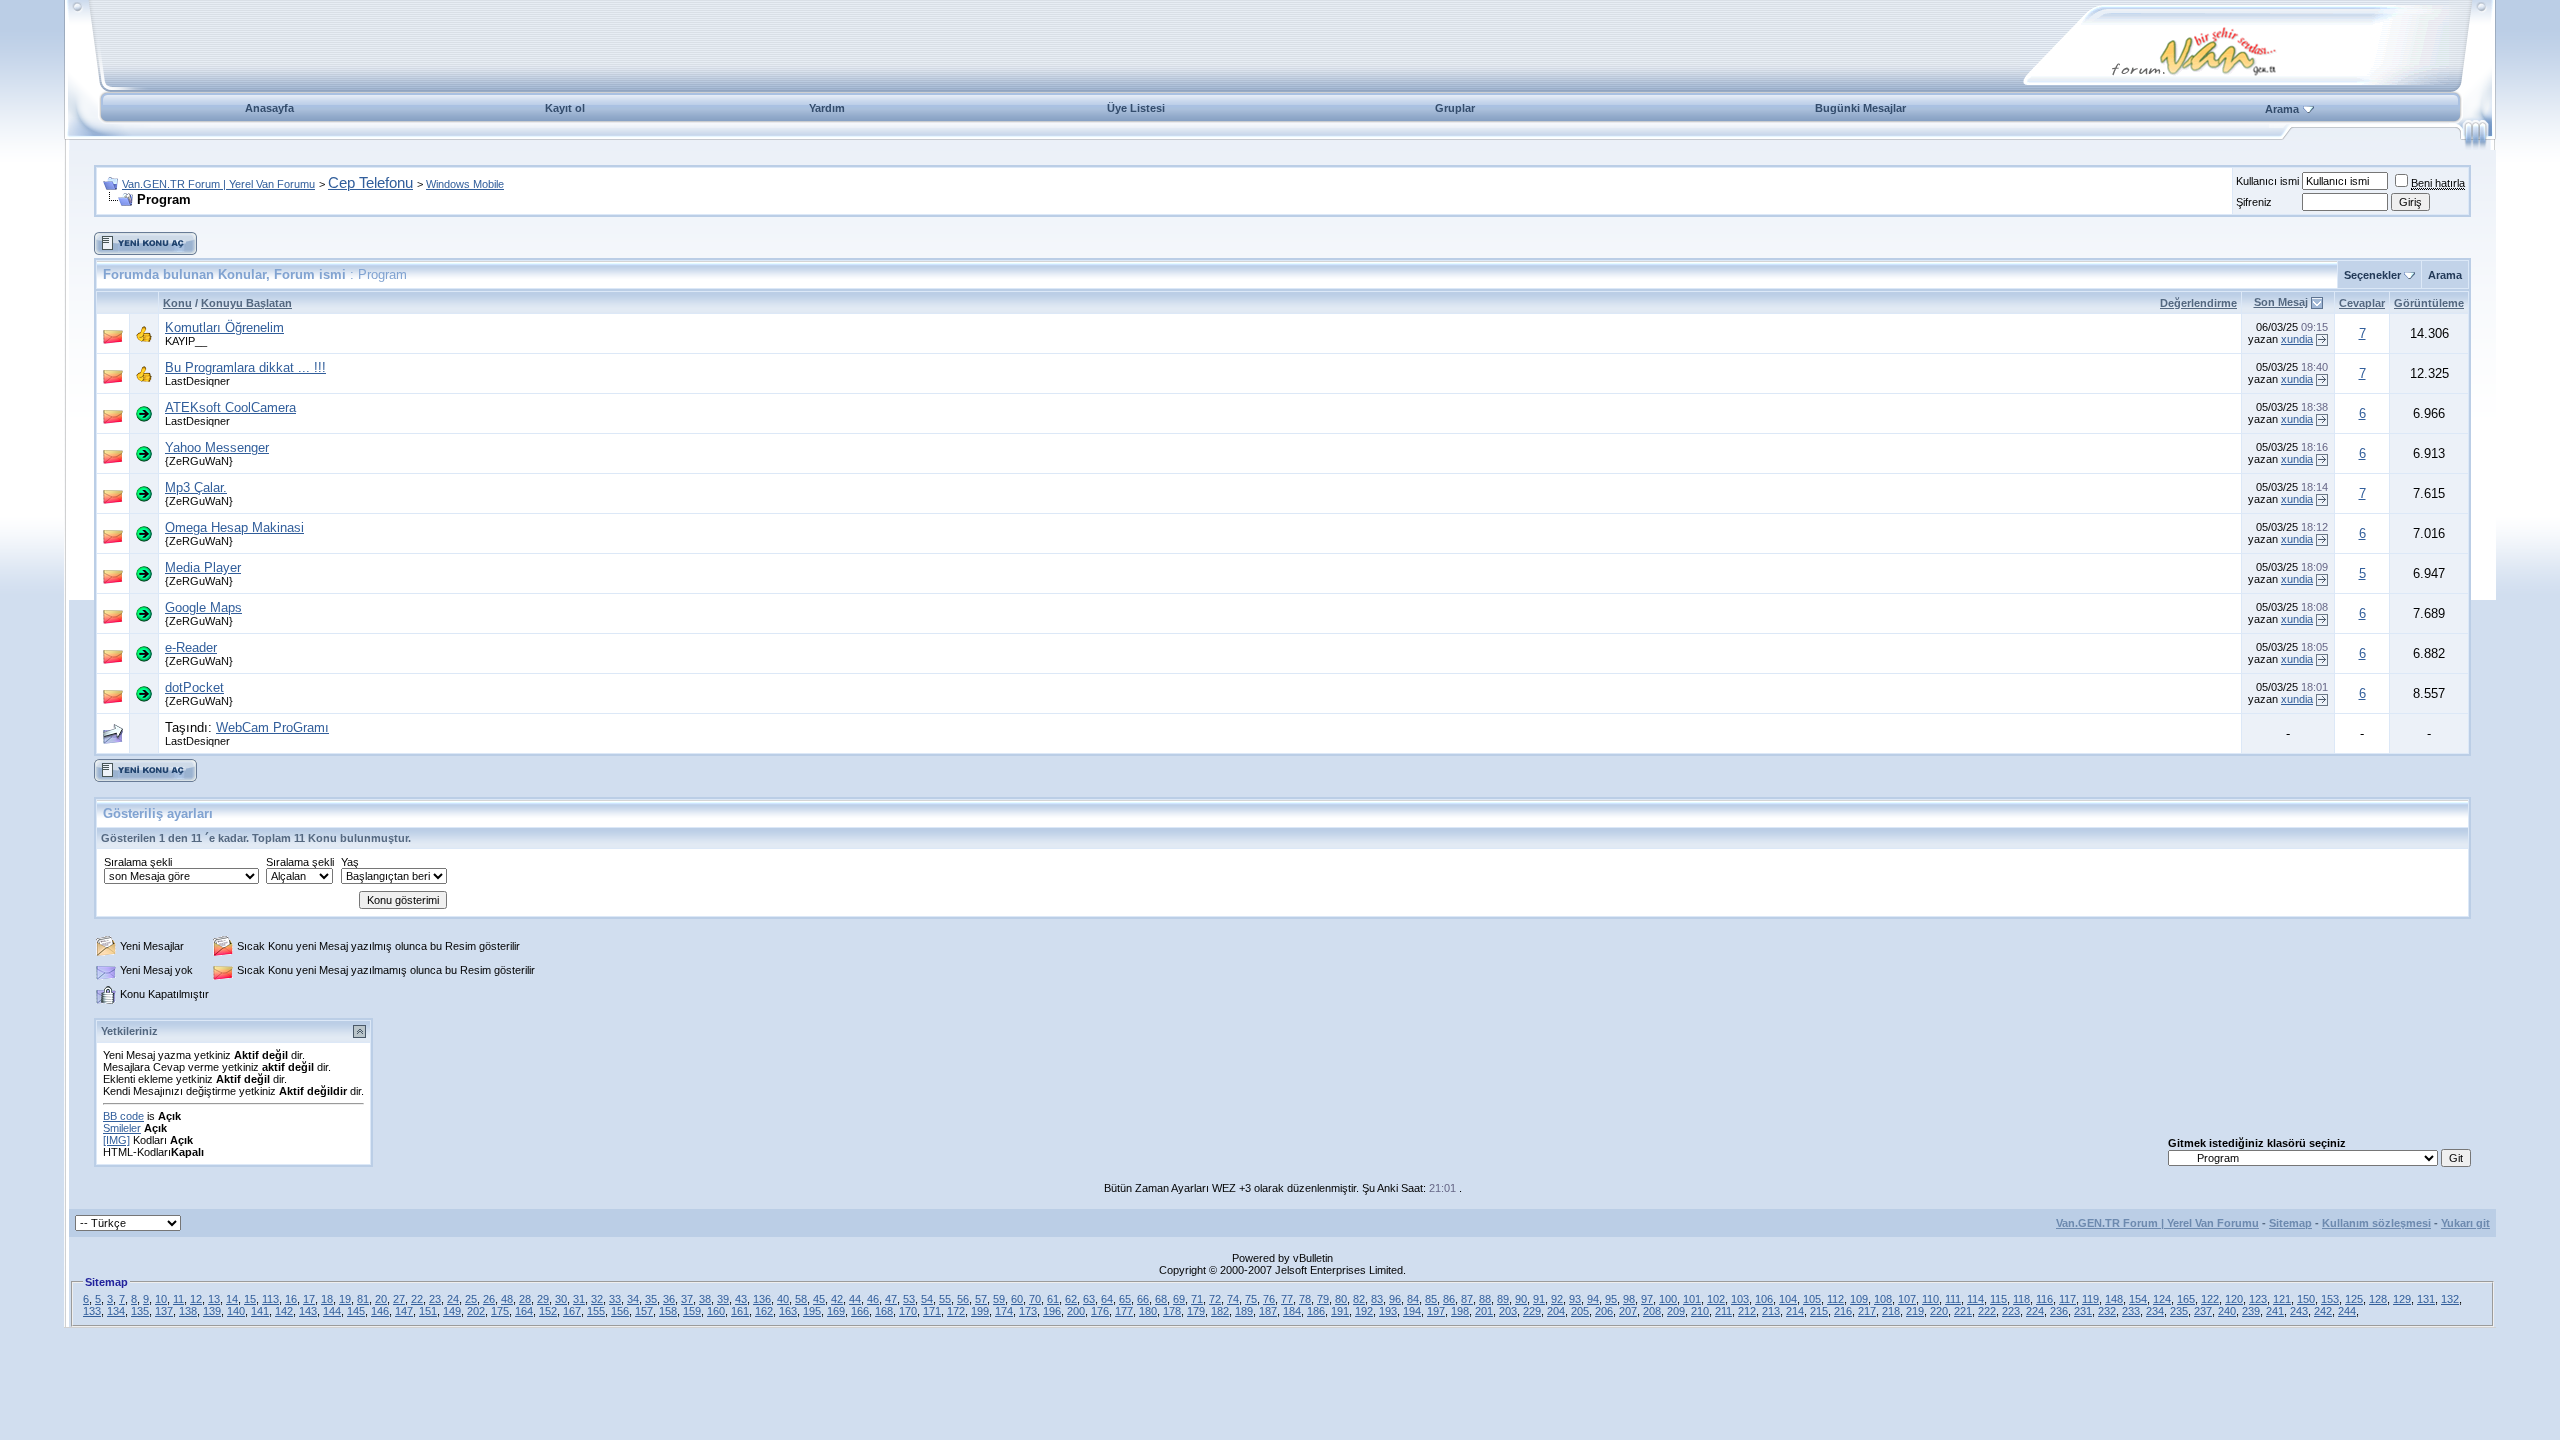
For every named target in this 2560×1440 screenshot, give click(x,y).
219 (1915, 1311)
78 (1305, 1299)
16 (291, 1299)
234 (2155, 1311)
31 (579, 1299)
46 (873, 1299)
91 (1539, 1299)
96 (1395, 1299)
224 (2035, 1311)
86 (1449, 1299)
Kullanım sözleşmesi (2376, 1223)
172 (956, 1311)
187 (1268, 1311)
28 (525, 1299)
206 (1604, 1311)
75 (1251, 1299)
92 (1557, 1299)
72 (1215, 1299)
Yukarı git (2465, 1223)
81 (363, 1299)
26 (489, 1299)
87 (1467, 1299)
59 (999, 1299)
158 (668, 1311)
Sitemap (2290, 1223)
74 (1233, 1299)
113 (270, 1299)
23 (435, 1299)
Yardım (827, 108)
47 (891, 1299)
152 (548, 1311)
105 (1812, 1299)
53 (909, 1299)
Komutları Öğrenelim (224, 327)
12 (196, 1299)
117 (2067, 1299)
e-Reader (191, 647)
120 (2234, 1299)
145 (356, 1311)
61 (1053, 1299)
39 (723, 1299)
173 (1028, 1311)
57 (981, 1299)
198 (1460, 1311)
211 (1723, 1311)
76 (1269, 1299)
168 (884, 1311)
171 (932, 1311)
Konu (177, 303)
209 (1676, 1311)
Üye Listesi (1136, 108)
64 (1107, 1299)
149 (452, 1311)
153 (2330, 1299)
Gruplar (1455, 108)
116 (2044, 1299)
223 (2011, 1311)
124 (2162, 1299)
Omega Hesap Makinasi (234, 527)
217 (1867, 1311)
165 (2186, 1299)
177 (1124, 1311)
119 (2090, 1299)
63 (1089, 1299)
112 (1835, 1299)
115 (1998, 1299)
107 (1907, 1299)
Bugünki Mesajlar (1860, 108)
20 (381, 1299)
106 (1764, 1299)
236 (2059, 1311)
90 (1521, 1299)
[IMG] (116, 1140)
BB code (123, 1116)
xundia (2297, 339)
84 (1413, 1299)
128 (2378, 1299)
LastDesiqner (197, 381)
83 (1377, 1299)
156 (620, 1311)
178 (1172, 1311)
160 (716, 1311)
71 (1197, 1299)
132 (2450, 1299)
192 (1364, 1311)
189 (1244, 1311)
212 (1747, 1311)
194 (1412, 1311)
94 (1593, 1299)
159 (692, 1311)
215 (1819, 1311)
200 (1076, 1311)
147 (404, 1311)
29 (543, 1299)
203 (1508, 1311)
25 (471, 1299)
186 (1316, 1311)
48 (507, 1299)
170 (908, 1311)
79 (1323, 1299)
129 (2402, 1299)
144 (332, 1311)
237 (2203, 1311)
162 (764, 1311)
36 (669, 1299)
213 (1771, 1311)
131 (2426, 1299)
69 (1179, 1299)
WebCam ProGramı (272, 727)
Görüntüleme (2429, 303)
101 (1692, 1299)
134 (116, 1311)
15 (250, 1299)
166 (860, 1311)
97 (1647, 1299)
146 (380, 1311)
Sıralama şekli (138, 862)
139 (212, 1311)
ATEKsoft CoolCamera (230, 407)
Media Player (203, 567)
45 (819, 1299)
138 (188, 1311)
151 (428, 1311)
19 (345, 1299)
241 (2275, 1311)
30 (561, 1299)
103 (1740, 1299)
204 (1556, 1311)
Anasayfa (269, 108)
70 (1035, 1299)
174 (1004, 1311)
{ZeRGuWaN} (199, 461)
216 (1843, 1311)
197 (1436, 1311)
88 (1485, 1299)
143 (308, 1311)
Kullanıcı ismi (2267, 181)
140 (236, 1311)
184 (1292, 1311)
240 (2227, 1311)
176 (1100, 1311)
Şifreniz (2254, 202)
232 (2107, 1311)
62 (1071, 1299)
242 (2323, 1311)
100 (1668, 1299)
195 (812, 1311)
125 (2354, 1299)
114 (1975, 1299)
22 (417, 1299)
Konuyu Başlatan (246, 303)
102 (1716, 1299)
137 (164, 1311)
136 (762, 1299)
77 (1287, 1299)
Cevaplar (2362, 303)
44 (855, 1299)
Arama (2282, 109)
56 (963, 1299)
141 (260, 1311)
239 (2251, 1311)
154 (2138, 1299)
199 (980, 1311)
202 (476, 1311)
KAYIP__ (186, 341)
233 (2131, 1311)
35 (651, 1299)
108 (1883, 1299)
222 (1987, 1311)
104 (1788, 1299)
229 (1532, 1311)
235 (2179, 1311)
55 (945, 1299)
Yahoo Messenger (217, 447)
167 (572, 1311)
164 (524, 1311)
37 (687, 1299)
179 (1196, 1311)
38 (705, 1299)
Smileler (122, 1128)
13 (214, 1299)
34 (633, 1299)
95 (1611, 1299)
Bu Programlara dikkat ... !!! (245, 367)
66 (1143, 1299)
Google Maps (203, 607)
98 (1629, 1299)
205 (1580, 1311)
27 (399, 1299)
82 (1359, 1299)
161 (740, 1311)
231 (2083, 1311)
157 (644, 1311)
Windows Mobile (465, 184)
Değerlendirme (2198, 303)
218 (1891, 1311)
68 (1161, 1299)
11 (178, 1299)
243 (2299, 1311)
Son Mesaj (2281, 302)
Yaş (350, 862)
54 (927, 1299)
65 (1125, 1299)
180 (1148, 1311)
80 (1341, 1299)
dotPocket (194, 687)
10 (161, 1299)
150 (2306, 1299)
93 (1575, 1299)
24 (453, 1299)
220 (1939, 1311)
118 (2021, 1299)
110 (1930, 1299)
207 (1628, 1311)
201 (1484, 1311)
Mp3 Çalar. (196, 487)
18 (327, 1299)
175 (500, 1311)
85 (1431, 1299)
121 (2282, 1299)
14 (232, 1299)
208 (1652, 1311)
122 (2210, 1299)
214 (1795, 1311)
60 (1017, 1299)
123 (2258, 1299)
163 (788, 1311)
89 (1503, 1299)
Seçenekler (2372, 275)
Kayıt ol (565, 108)
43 (741, 1299)
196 (1052, 1311)
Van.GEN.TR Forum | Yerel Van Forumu (218, 184)
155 (596, 1311)
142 (284, 1311)
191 (1340, 1311)
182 (1220, 1311)
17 (309, 1299)
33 (615, 1299)
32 (597, 1299)
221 (1963, 1311)
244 (2347, 1311)
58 (801, 1299)
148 (2114, 1299)
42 (837, 1299)
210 (1700, 1311)
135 (140, 1311)
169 (836, 1311)
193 (1388, 1311)
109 (1859, 1299)
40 (783, 1299)
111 (1953, 1299)
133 (92, 1311)
